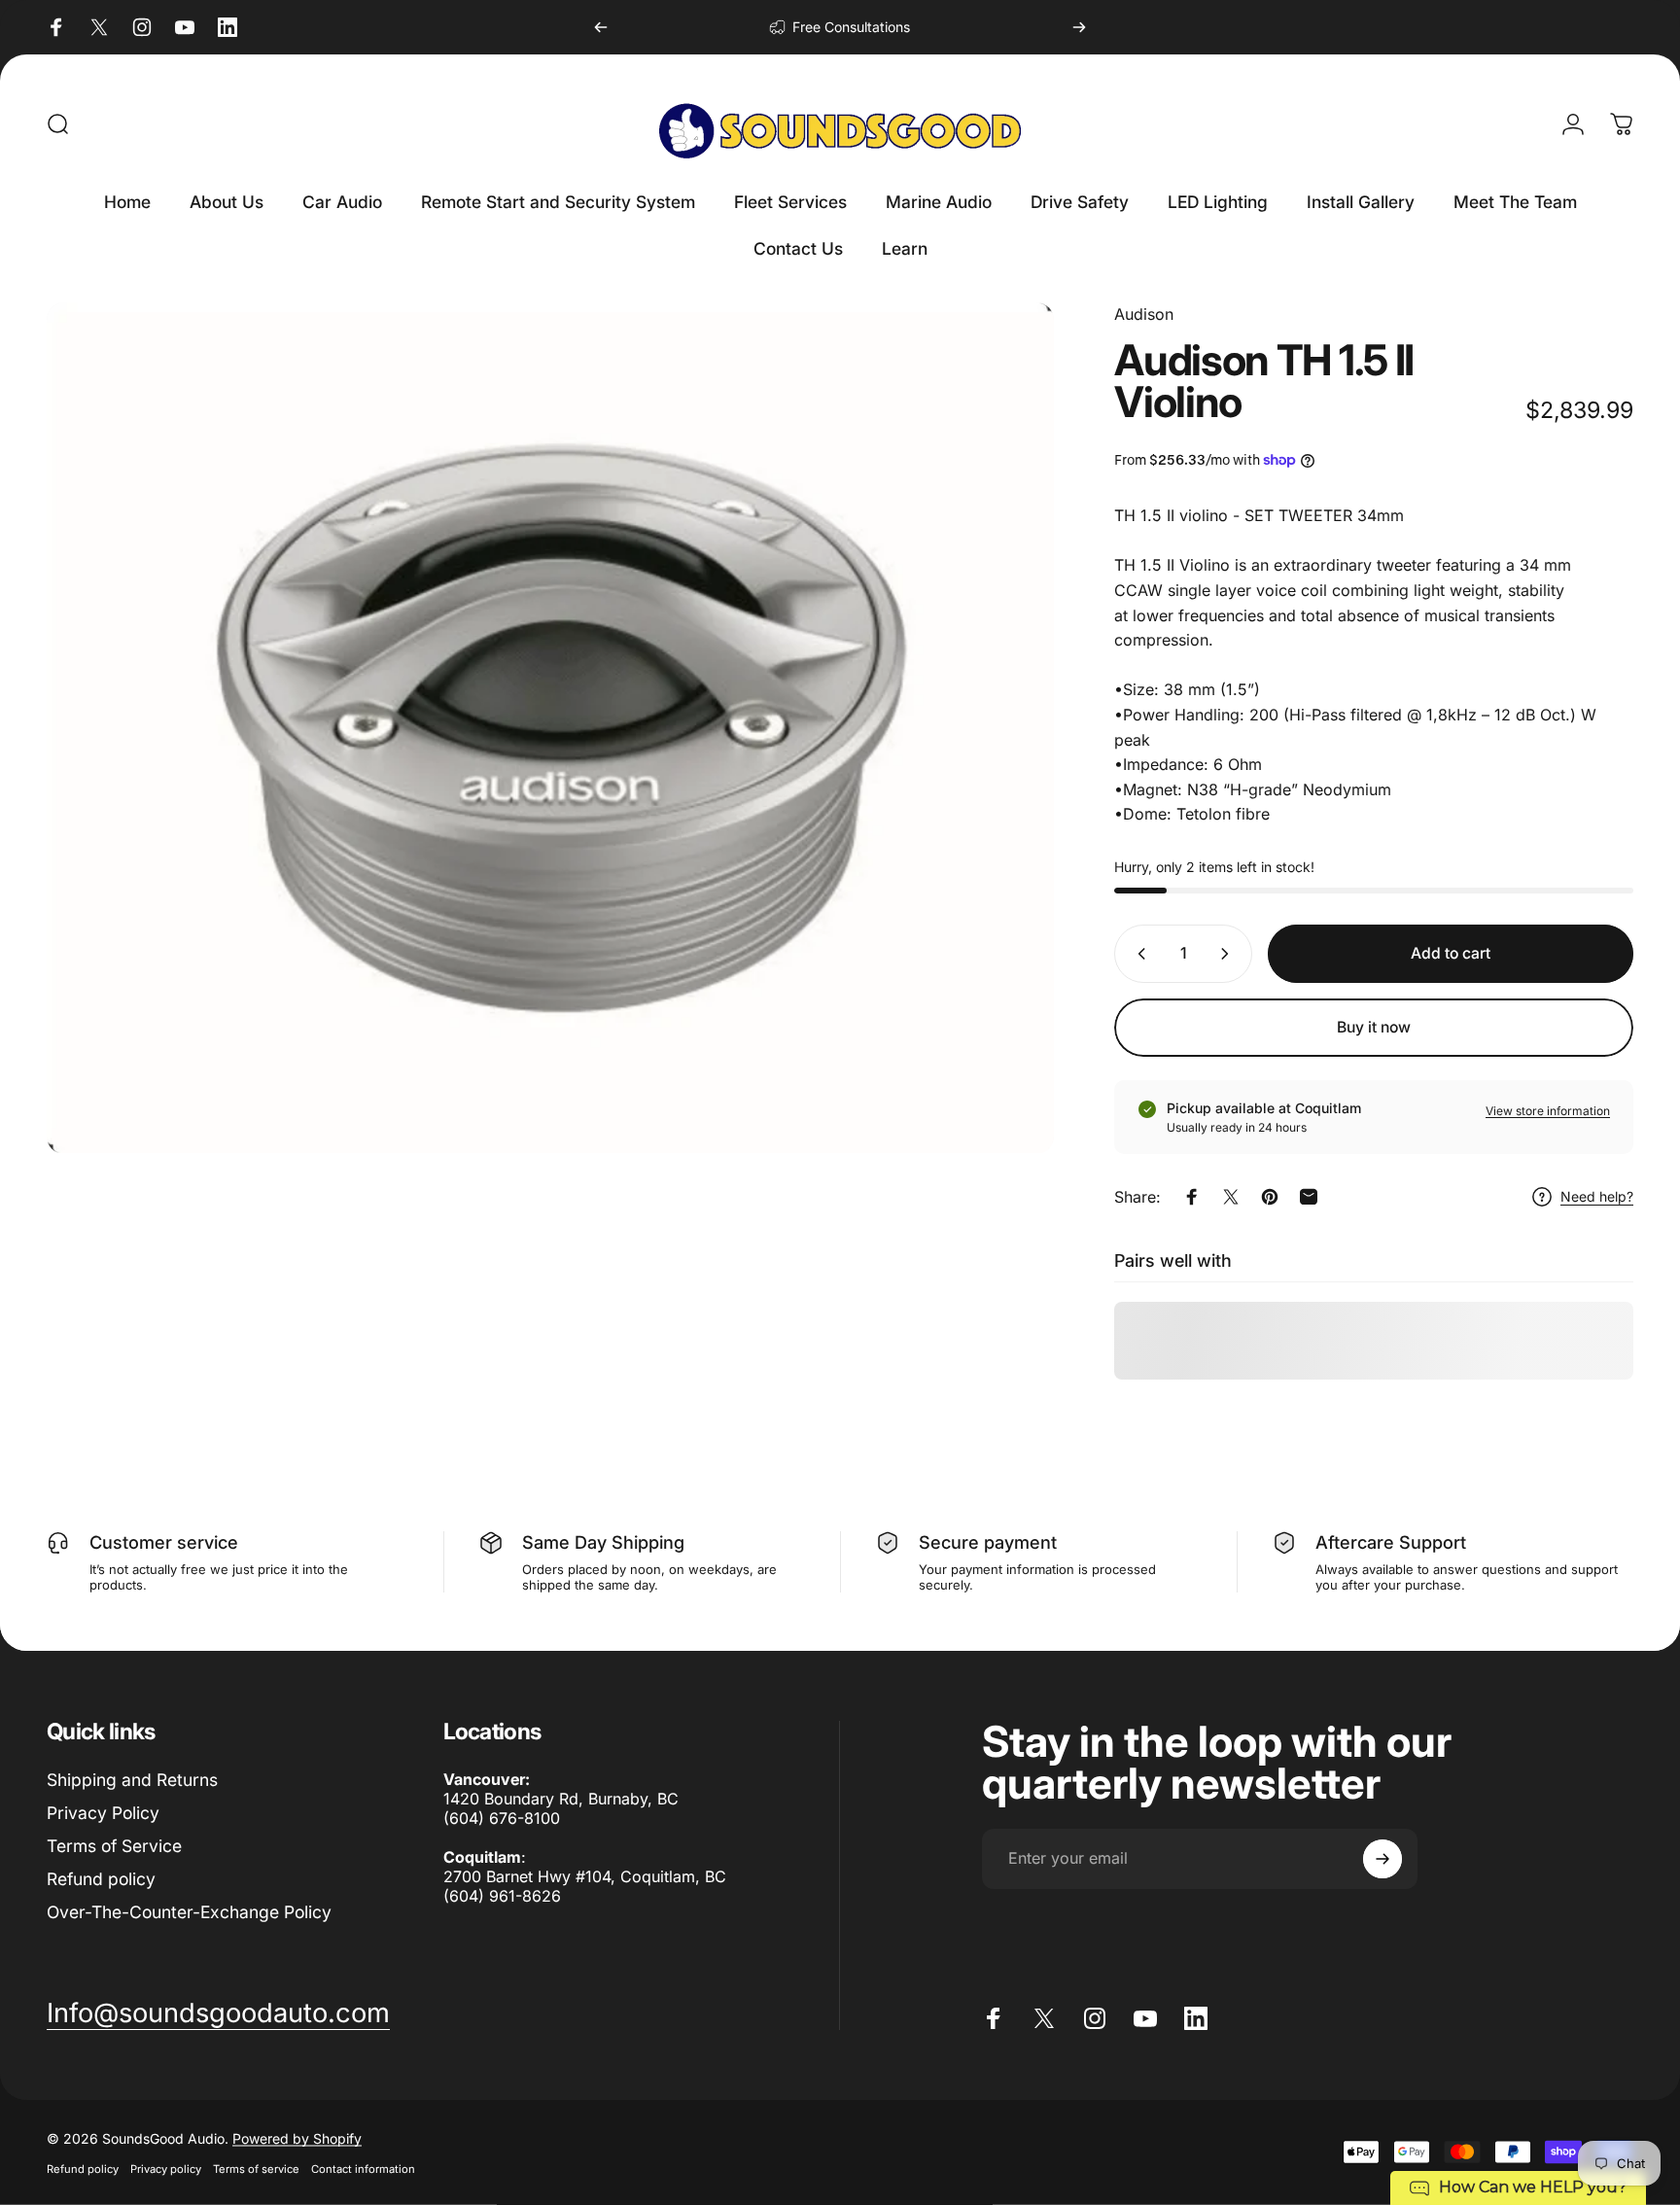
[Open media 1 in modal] (550, 728)
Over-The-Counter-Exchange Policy (189, 1912)
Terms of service (256, 2168)
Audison (1144, 314)
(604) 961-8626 (502, 1896)
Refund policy (101, 1879)
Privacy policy (166, 2168)
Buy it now (1374, 1027)
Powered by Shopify (297, 2137)
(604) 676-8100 (502, 1818)
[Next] (1079, 27)
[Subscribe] (1382, 1859)
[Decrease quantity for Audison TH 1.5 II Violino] (1137, 954)
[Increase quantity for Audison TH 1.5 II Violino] (1229, 954)
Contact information (363, 2168)
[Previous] (601, 27)
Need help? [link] (1597, 1196)
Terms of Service (114, 1846)
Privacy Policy (103, 1813)
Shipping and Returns (132, 1780)
